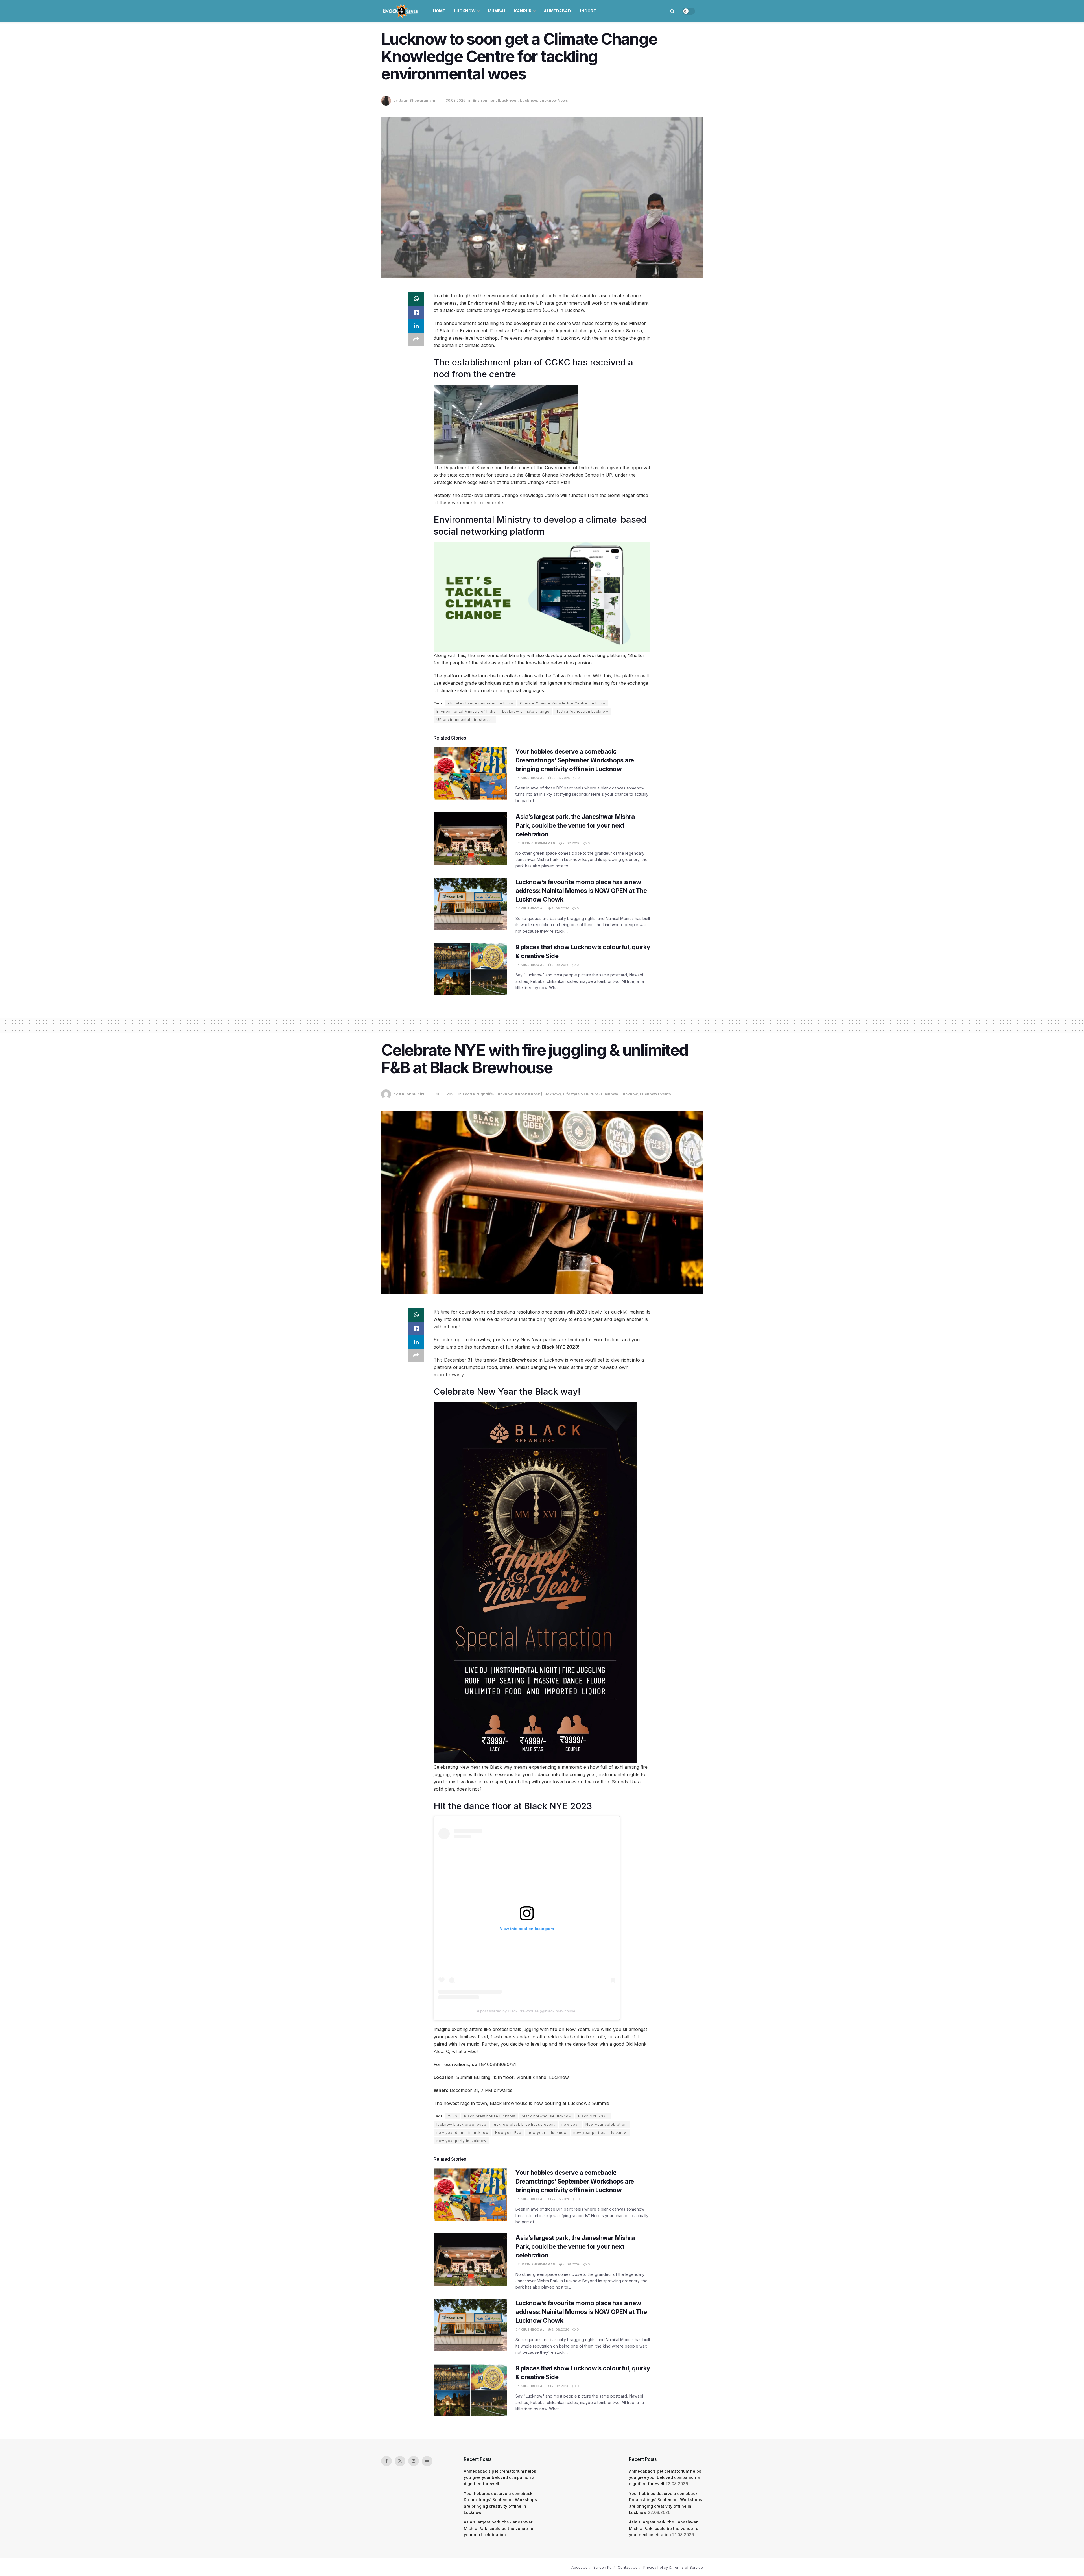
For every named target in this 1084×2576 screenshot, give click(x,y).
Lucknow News (554, 100)
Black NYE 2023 (593, 2116)
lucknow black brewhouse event (524, 2124)
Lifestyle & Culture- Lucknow (591, 1094)
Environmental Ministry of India (466, 711)
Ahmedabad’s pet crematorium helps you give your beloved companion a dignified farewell (500, 2477)
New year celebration (606, 2124)
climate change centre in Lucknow (481, 703)
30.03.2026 (456, 100)
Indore (588, 11)
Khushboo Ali (533, 778)
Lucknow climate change (526, 711)
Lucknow (465, 11)
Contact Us (628, 2567)
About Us (579, 2567)
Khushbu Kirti (412, 1094)
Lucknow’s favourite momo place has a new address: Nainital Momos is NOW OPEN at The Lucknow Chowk (581, 891)
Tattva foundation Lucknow (582, 711)
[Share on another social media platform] (416, 339)
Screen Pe (603, 2567)
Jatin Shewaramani (417, 100)
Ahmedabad (557, 11)
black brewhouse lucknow (547, 2116)
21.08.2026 (571, 843)
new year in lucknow (547, 2133)
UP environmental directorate (465, 720)
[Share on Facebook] (416, 312)
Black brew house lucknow (490, 2116)
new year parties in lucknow (600, 2133)
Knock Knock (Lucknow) (538, 1094)
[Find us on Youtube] (427, 2461)
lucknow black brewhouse (461, 2124)
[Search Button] (672, 11)
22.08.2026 (560, 778)
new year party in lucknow (461, 2141)
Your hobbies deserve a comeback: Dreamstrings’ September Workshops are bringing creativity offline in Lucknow (575, 760)
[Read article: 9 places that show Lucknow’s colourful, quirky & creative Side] (470, 969)
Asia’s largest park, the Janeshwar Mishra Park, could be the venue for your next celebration (575, 825)
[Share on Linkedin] (416, 326)
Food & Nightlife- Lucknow (488, 1094)
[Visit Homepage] (401, 11)
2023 (453, 2116)
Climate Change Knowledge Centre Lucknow (563, 703)
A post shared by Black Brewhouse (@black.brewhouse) (527, 2011)
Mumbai (496, 11)
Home (439, 11)
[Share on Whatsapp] (416, 299)
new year (570, 2124)
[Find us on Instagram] (414, 2461)
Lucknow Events (655, 1094)
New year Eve (508, 2133)
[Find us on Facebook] (386, 2461)
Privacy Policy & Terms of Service (673, 2567)
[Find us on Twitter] (400, 2461)
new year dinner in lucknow (463, 2133)
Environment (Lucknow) (495, 100)
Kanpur (523, 11)
